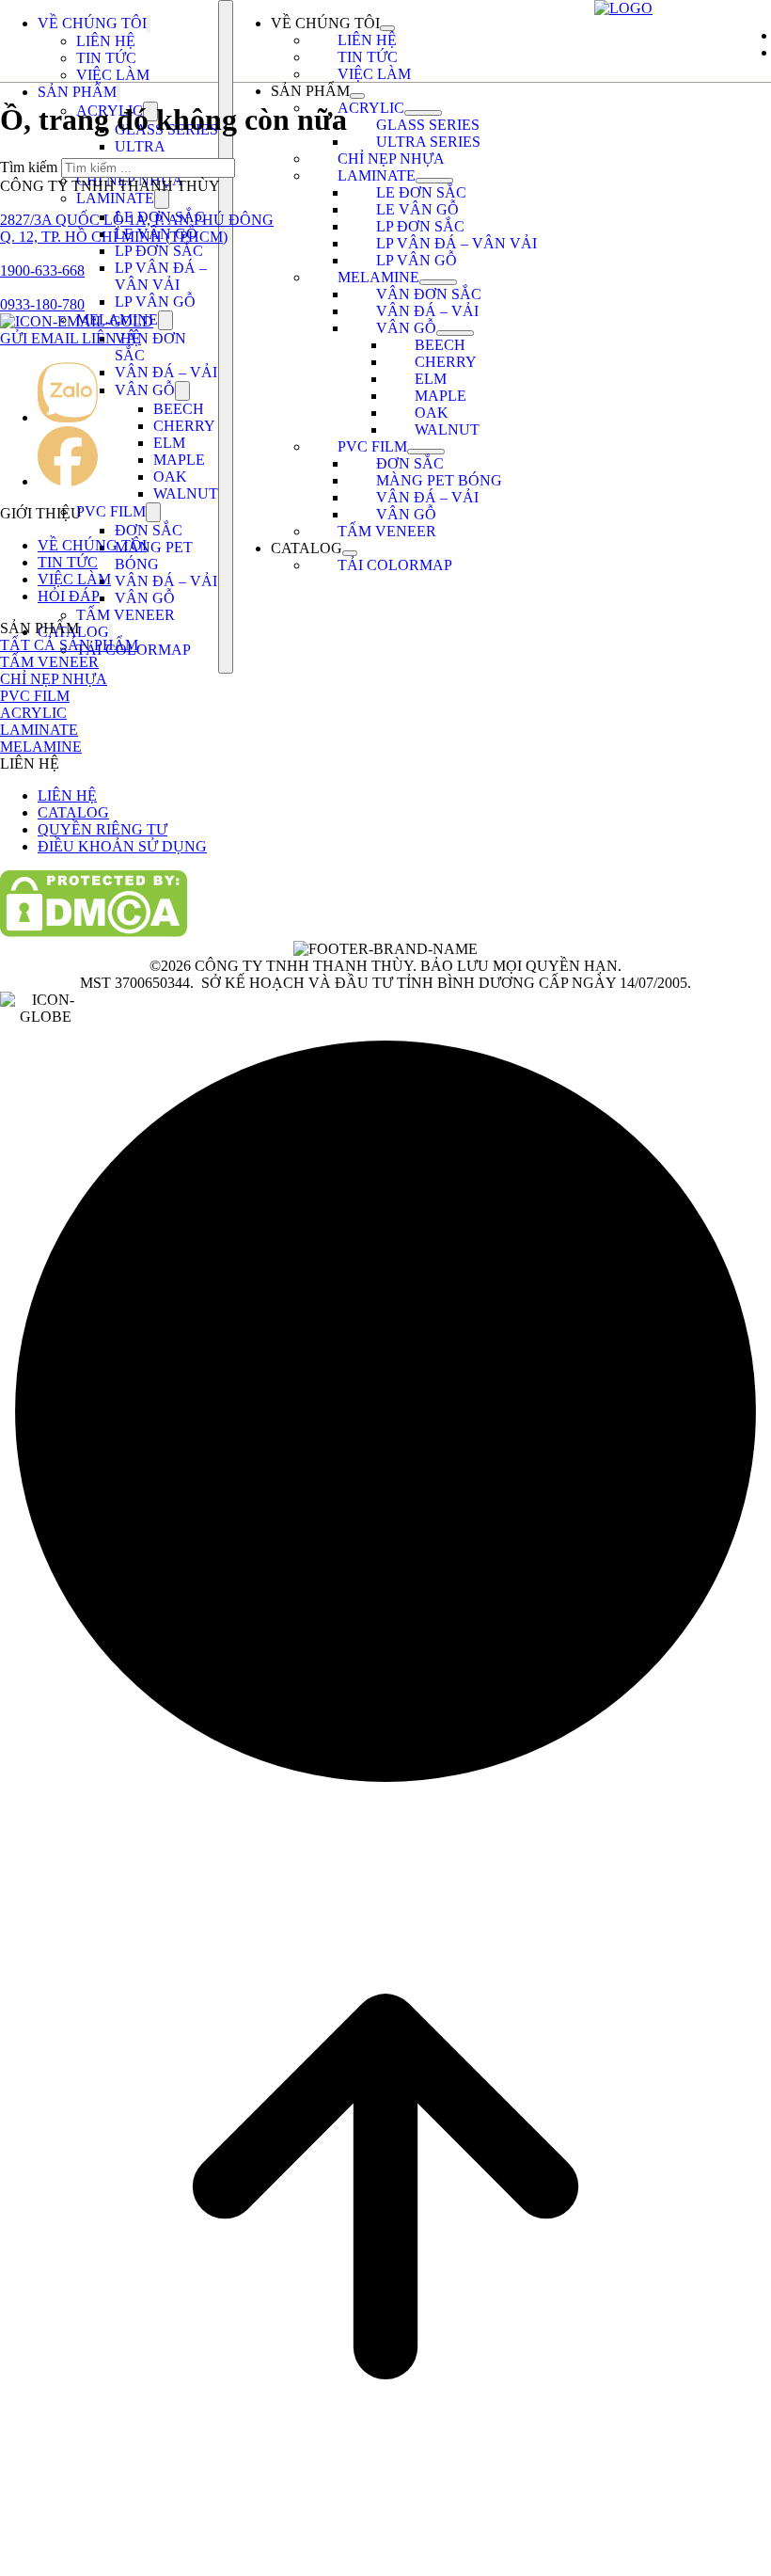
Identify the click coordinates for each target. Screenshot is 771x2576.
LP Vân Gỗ (155, 302)
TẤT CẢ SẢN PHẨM (69, 645)
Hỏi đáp (69, 596)
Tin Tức (106, 58)
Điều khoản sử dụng (122, 846)
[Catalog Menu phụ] (111, 633)
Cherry (184, 426)
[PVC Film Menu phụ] (153, 512)
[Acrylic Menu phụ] (423, 113)
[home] (623, 8)
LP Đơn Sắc (159, 251)
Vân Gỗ (145, 390)
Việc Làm (113, 75)
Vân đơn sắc (429, 294)
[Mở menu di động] (226, 337)
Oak (170, 477)
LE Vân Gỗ (417, 209)
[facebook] (68, 481)
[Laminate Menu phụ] (162, 199)
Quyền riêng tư (102, 829)
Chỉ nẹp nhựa (391, 159)
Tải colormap (395, 565)
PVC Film (111, 511)
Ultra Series (140, 155)
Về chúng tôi (92, 23)
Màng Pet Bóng (154, 556)
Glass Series (428, 125)
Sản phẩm (77, 92)
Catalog (307, 548)
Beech (179, 409)
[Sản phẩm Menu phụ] (118, 93)
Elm (169, 443)
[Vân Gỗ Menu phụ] (182, 391)
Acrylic (371, 108)
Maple (179, 460)
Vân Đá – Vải (166, 372)
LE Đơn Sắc (421, 192)
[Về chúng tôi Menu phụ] (149, 24)
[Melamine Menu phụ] (165, 320)
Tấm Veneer (126, 615)
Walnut (186, 493)
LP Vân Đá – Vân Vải (161, 276)
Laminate (115, 198)
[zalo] (68, 417)
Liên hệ (106, 41)
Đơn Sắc (149, 530)
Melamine (378, 277)
